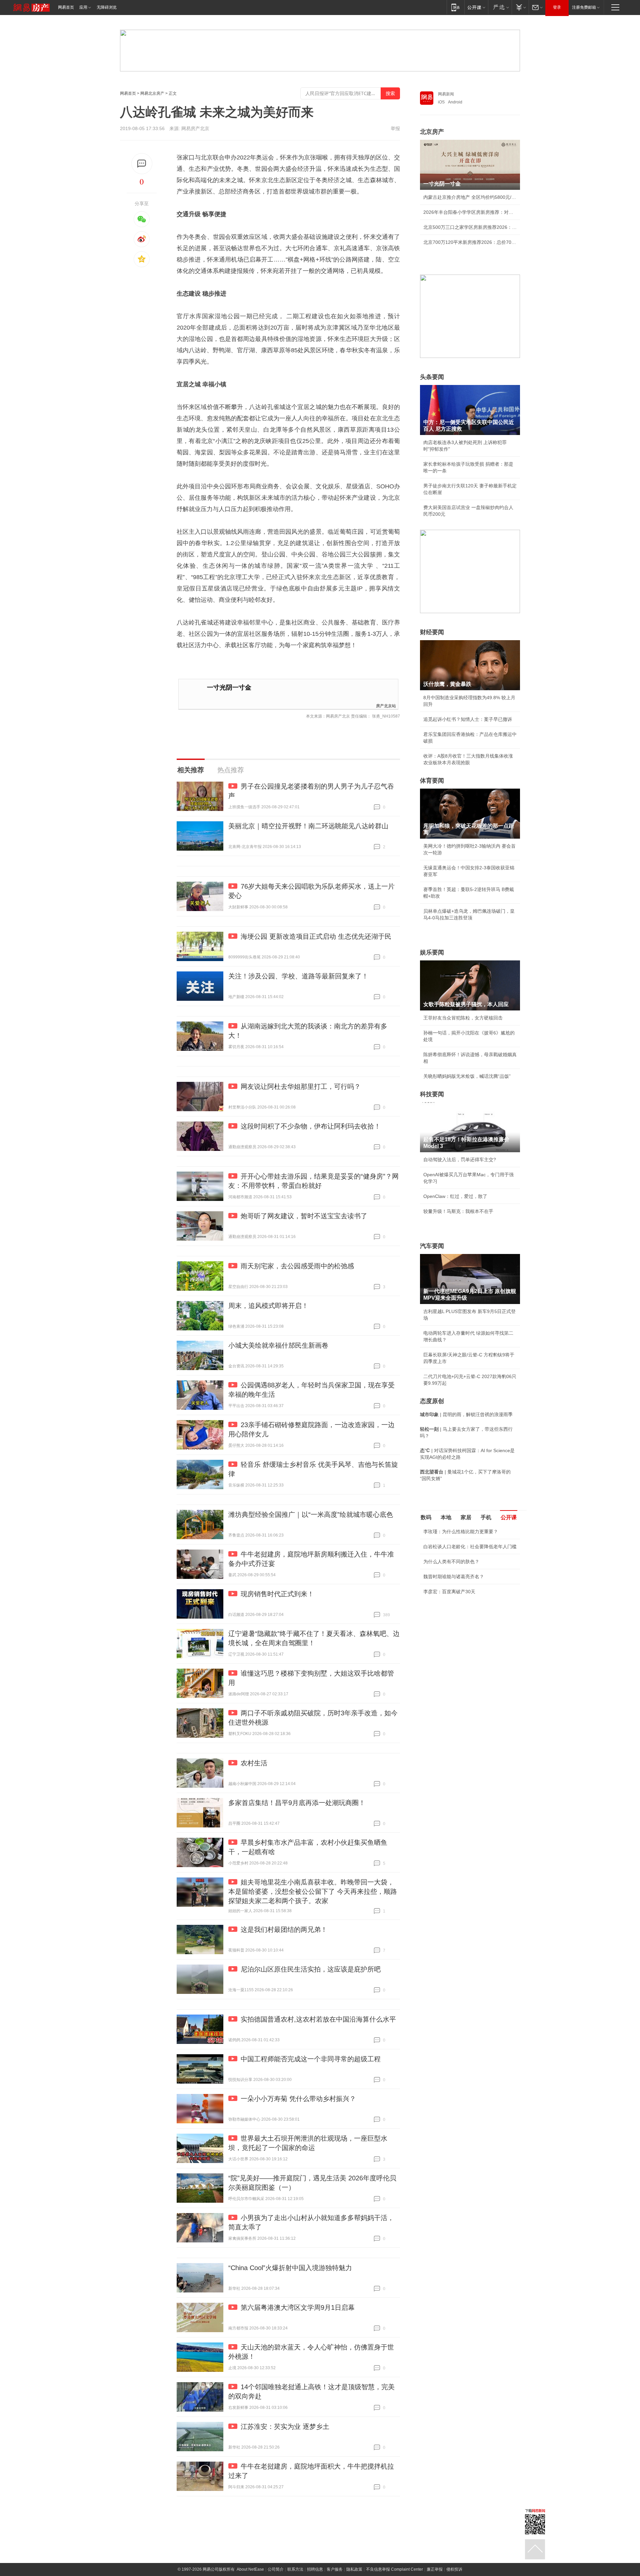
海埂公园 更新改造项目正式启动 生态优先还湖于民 (316, 936)
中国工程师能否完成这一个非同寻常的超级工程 (311, 2059)
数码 (426, 1517)
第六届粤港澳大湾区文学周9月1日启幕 (298, 2307)
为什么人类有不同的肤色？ (451, 1562)
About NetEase (250, 2569)
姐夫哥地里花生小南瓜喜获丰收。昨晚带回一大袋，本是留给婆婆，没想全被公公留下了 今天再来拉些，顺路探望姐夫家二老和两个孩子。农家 (313, 1891)
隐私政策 (354, 2569)
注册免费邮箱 (584, 7)
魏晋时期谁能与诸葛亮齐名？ (454, 1577)
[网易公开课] (476, 7)
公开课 (509, 1517)
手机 (486, 1517)
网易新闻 (446, 94)
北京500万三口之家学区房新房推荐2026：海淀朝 (470, 227)
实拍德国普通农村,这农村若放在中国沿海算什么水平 (318, 2019)
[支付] (520, 7)
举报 (395, 128)
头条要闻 (432, 377)
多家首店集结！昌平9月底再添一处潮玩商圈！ (297, 1803)
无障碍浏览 (107, 7)
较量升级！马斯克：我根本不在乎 (458, 1211)
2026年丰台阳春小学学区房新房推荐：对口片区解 (470, 212)
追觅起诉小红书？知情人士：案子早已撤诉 (468, 719)
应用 (83, 7)
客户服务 (335, 2569)
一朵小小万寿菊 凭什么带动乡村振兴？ (298, 2099)
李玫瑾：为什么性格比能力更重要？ (461, 1532)
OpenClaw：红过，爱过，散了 (455, 1196)
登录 (557, 7)
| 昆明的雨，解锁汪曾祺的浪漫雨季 (466, 1414)
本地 (446, 1517)
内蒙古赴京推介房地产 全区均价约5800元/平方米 (470, 197)
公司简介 (276, 2569)
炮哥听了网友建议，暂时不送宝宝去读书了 (304, 1216)
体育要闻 (432, 781)
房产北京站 (386, 705)
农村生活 (254, 1763)
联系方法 (295, 2569)
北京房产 (432, 132)
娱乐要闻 (432, 952)
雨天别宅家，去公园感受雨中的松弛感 (297, 1266)
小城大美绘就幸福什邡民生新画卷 (278, 1345)
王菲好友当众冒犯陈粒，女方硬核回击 (463, 1018)
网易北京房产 (152, 93)
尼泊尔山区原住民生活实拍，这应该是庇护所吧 (311, 1969)
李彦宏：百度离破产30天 (449, 1592)
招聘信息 (315, 2569)
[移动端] (455, 7)
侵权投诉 (454, 2569)
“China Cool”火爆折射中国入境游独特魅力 (290, 2268)
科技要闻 (432, 1094)
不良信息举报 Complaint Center (394, 2569)
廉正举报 (435, 2569)
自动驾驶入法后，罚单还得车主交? (460, 1160)
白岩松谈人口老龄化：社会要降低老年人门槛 (470, 1547)
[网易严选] (500, 7)
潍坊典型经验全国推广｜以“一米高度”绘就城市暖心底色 (311, 1515)
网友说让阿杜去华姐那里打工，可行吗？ (301, 1087)
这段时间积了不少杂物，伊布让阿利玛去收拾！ (311, 1126)
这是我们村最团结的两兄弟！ (284, 1929)
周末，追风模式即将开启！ (268, 1306)
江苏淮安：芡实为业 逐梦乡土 (285, 2427)
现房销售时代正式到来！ (277, 1594)
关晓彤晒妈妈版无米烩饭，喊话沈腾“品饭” (467, 1076)
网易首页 (66, 7)
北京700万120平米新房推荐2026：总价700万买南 (470, 242)
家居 (466, 1517)
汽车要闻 (432, 1246)
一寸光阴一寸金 (229, 687)
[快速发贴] (142, 164)
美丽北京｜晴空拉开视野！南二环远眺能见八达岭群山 (308, 826)
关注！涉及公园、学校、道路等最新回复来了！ (298, 976)
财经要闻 (432, 632)
